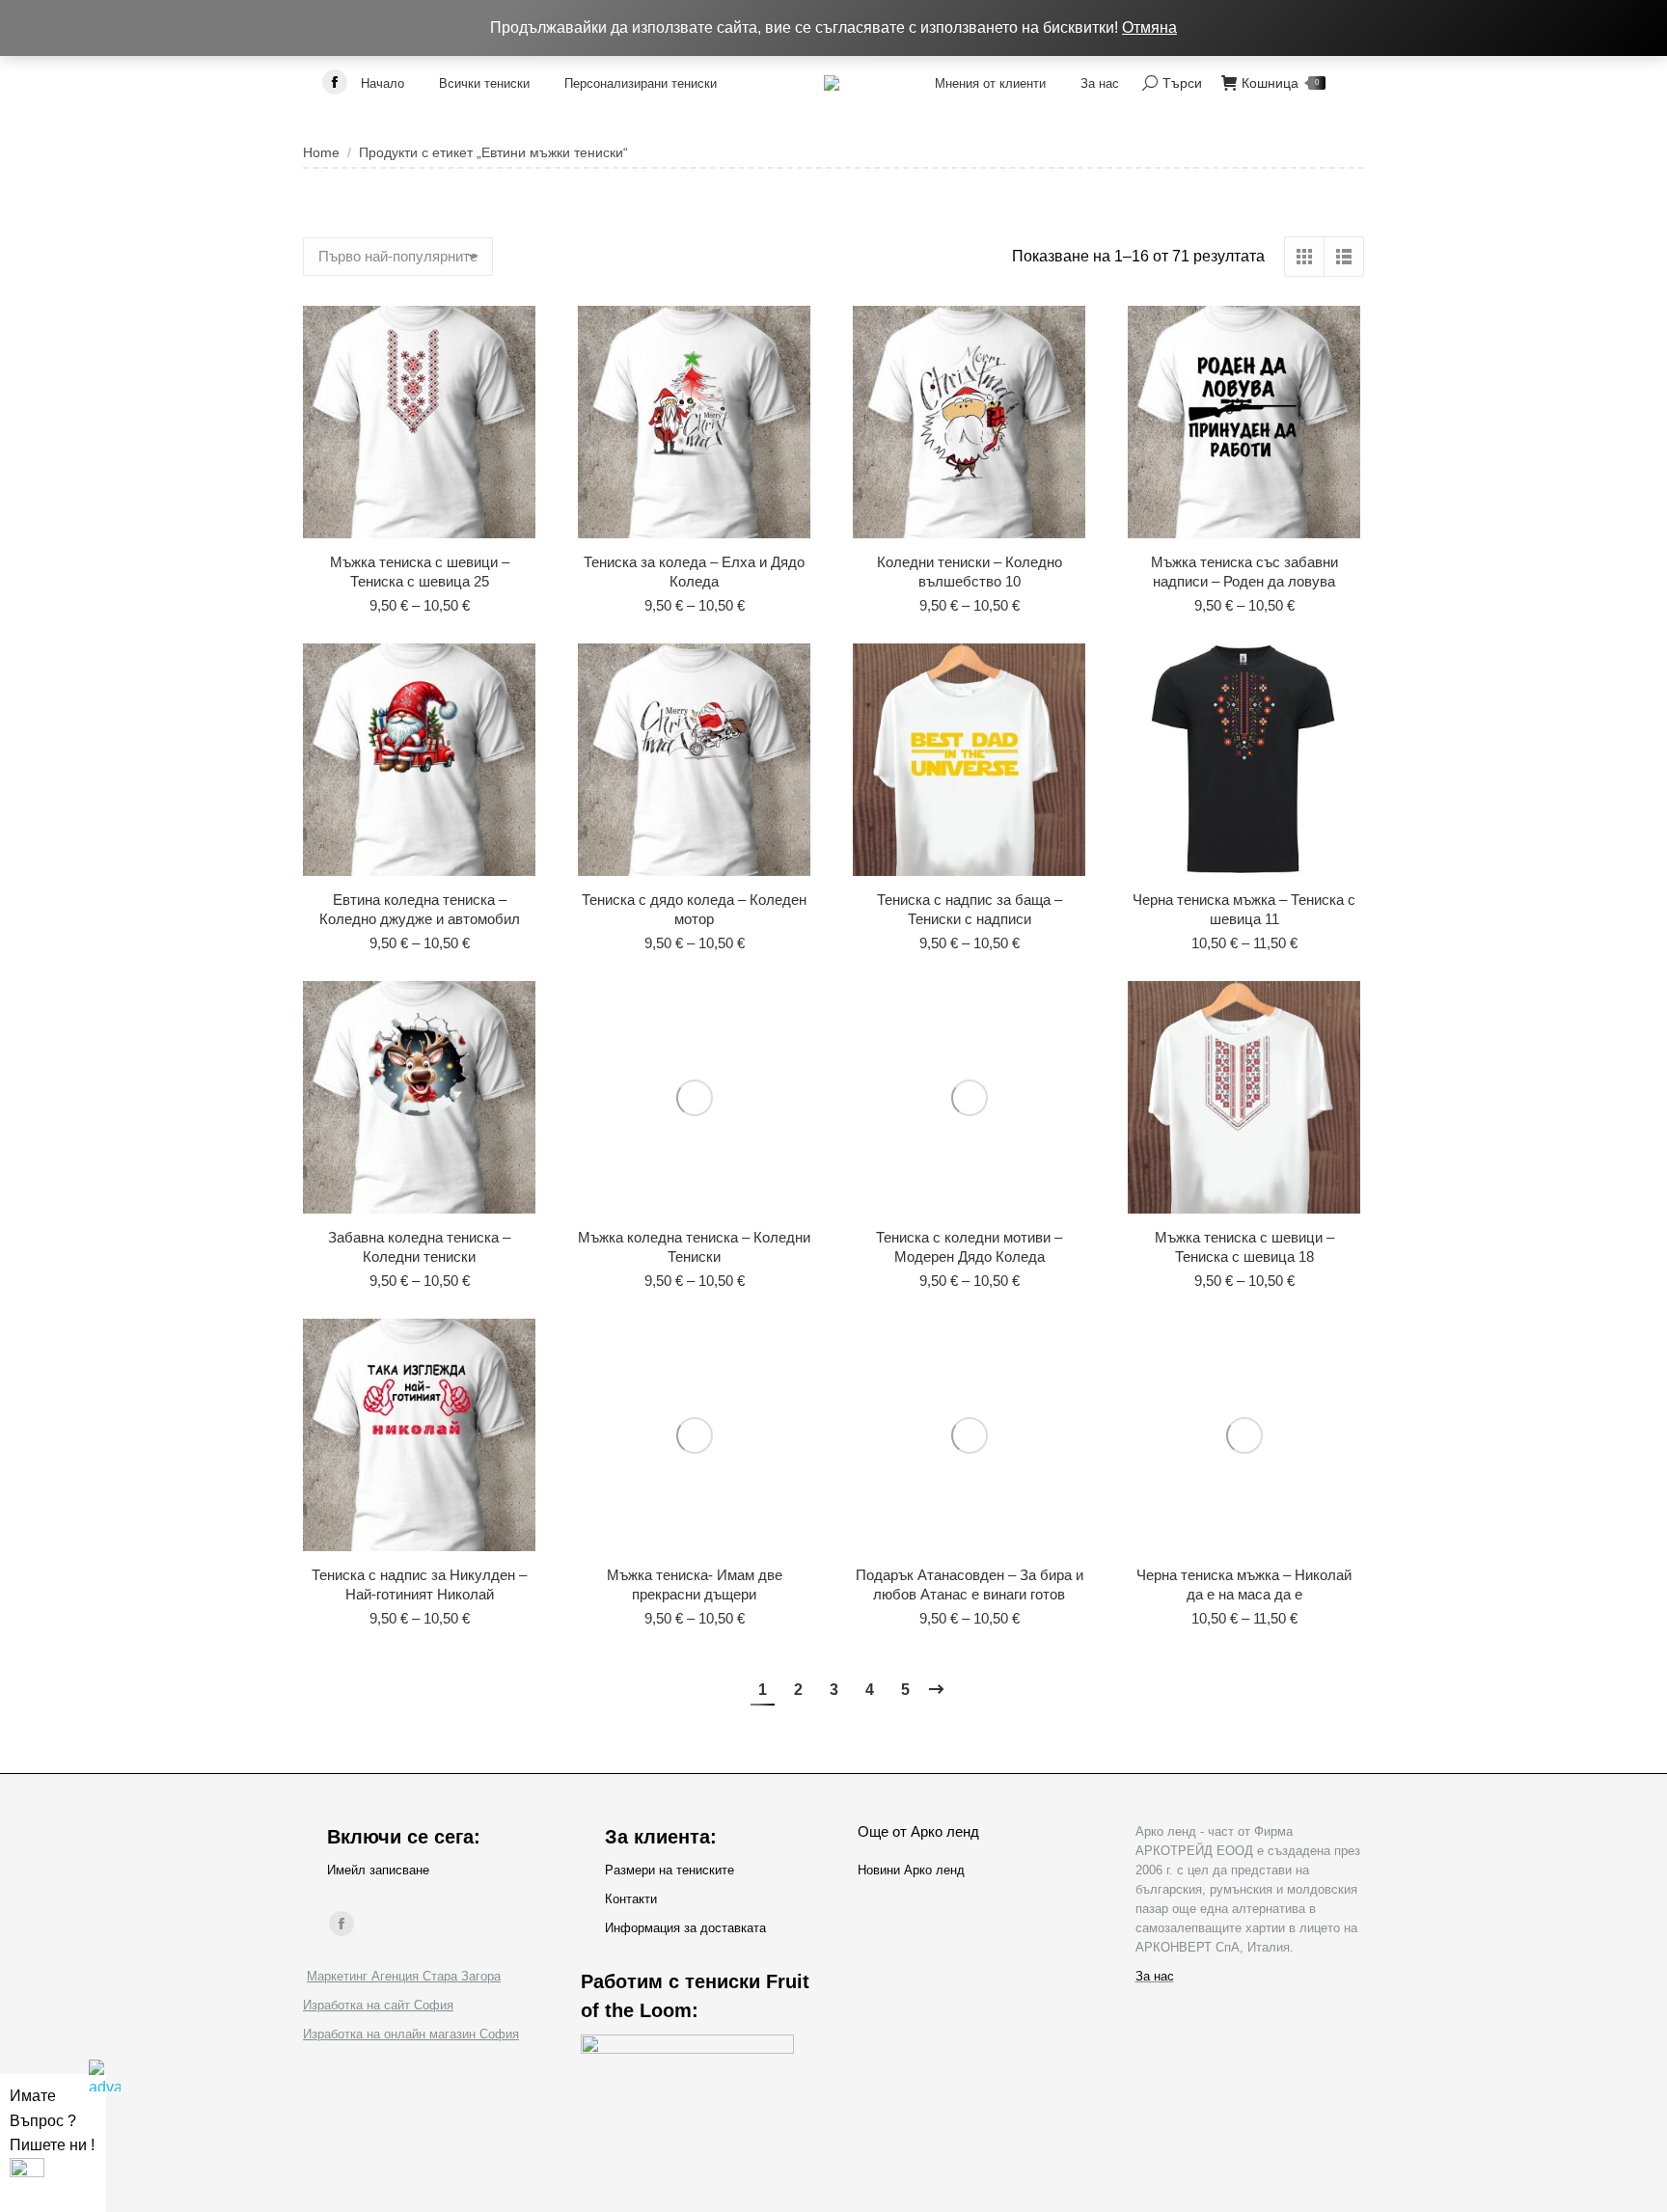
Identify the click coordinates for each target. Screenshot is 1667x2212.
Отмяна (1149, 27)
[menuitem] (383, 83)
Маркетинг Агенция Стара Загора (404, 1976)
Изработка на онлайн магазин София (411, 2034)
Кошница (1280, 83)
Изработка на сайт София (378, 2005)
